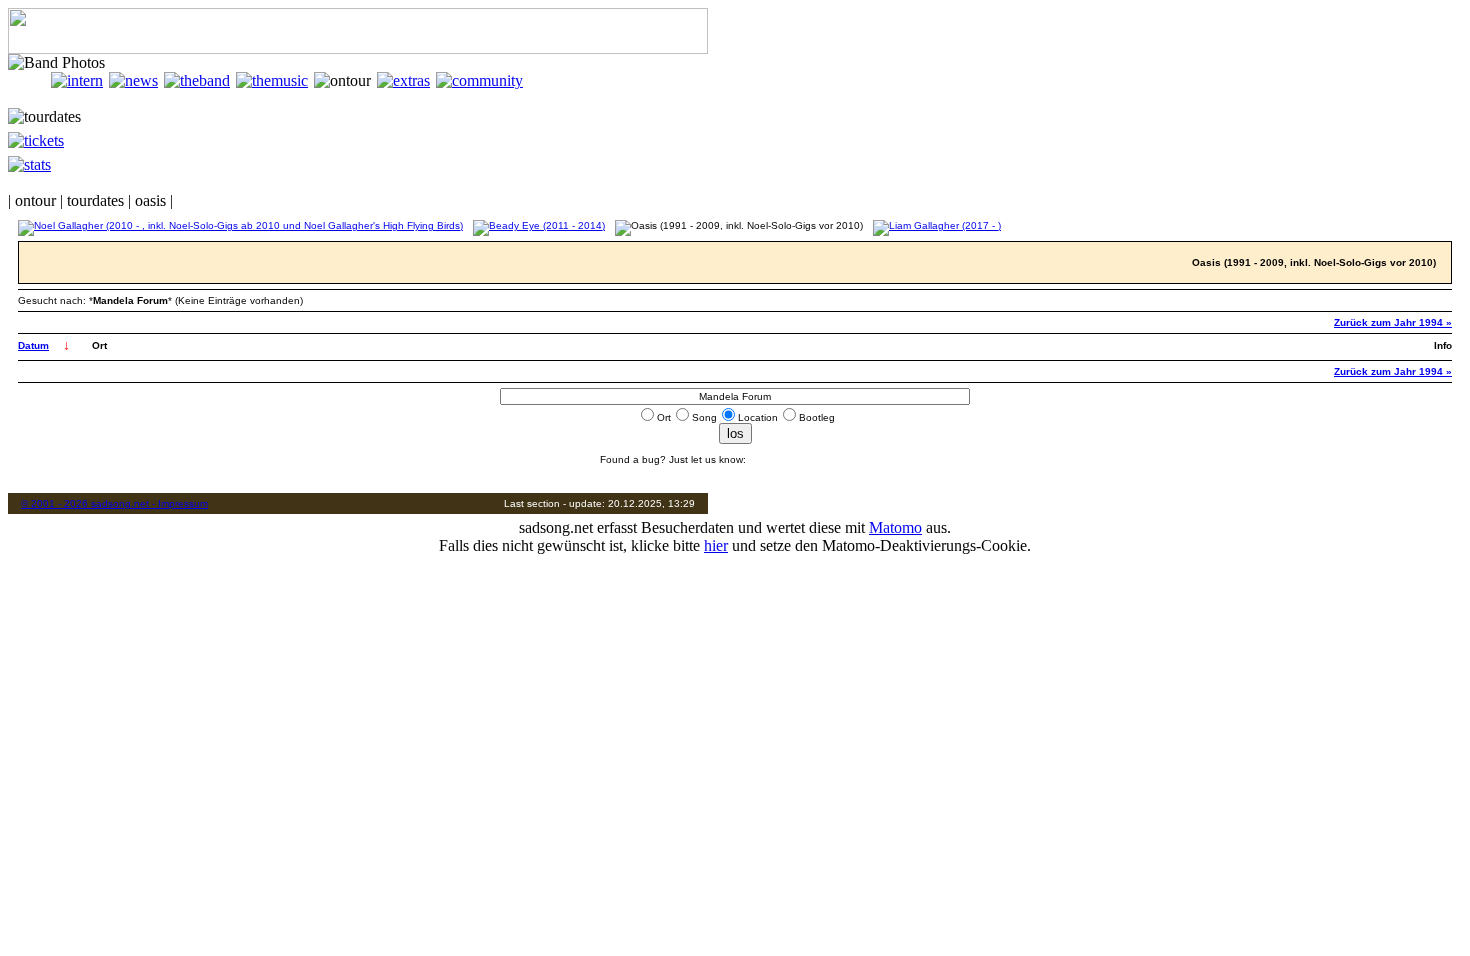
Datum (33, 345)
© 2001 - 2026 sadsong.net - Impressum (114, 503)
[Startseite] (29, 80)
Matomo (895, 527)
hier (716, 545)
